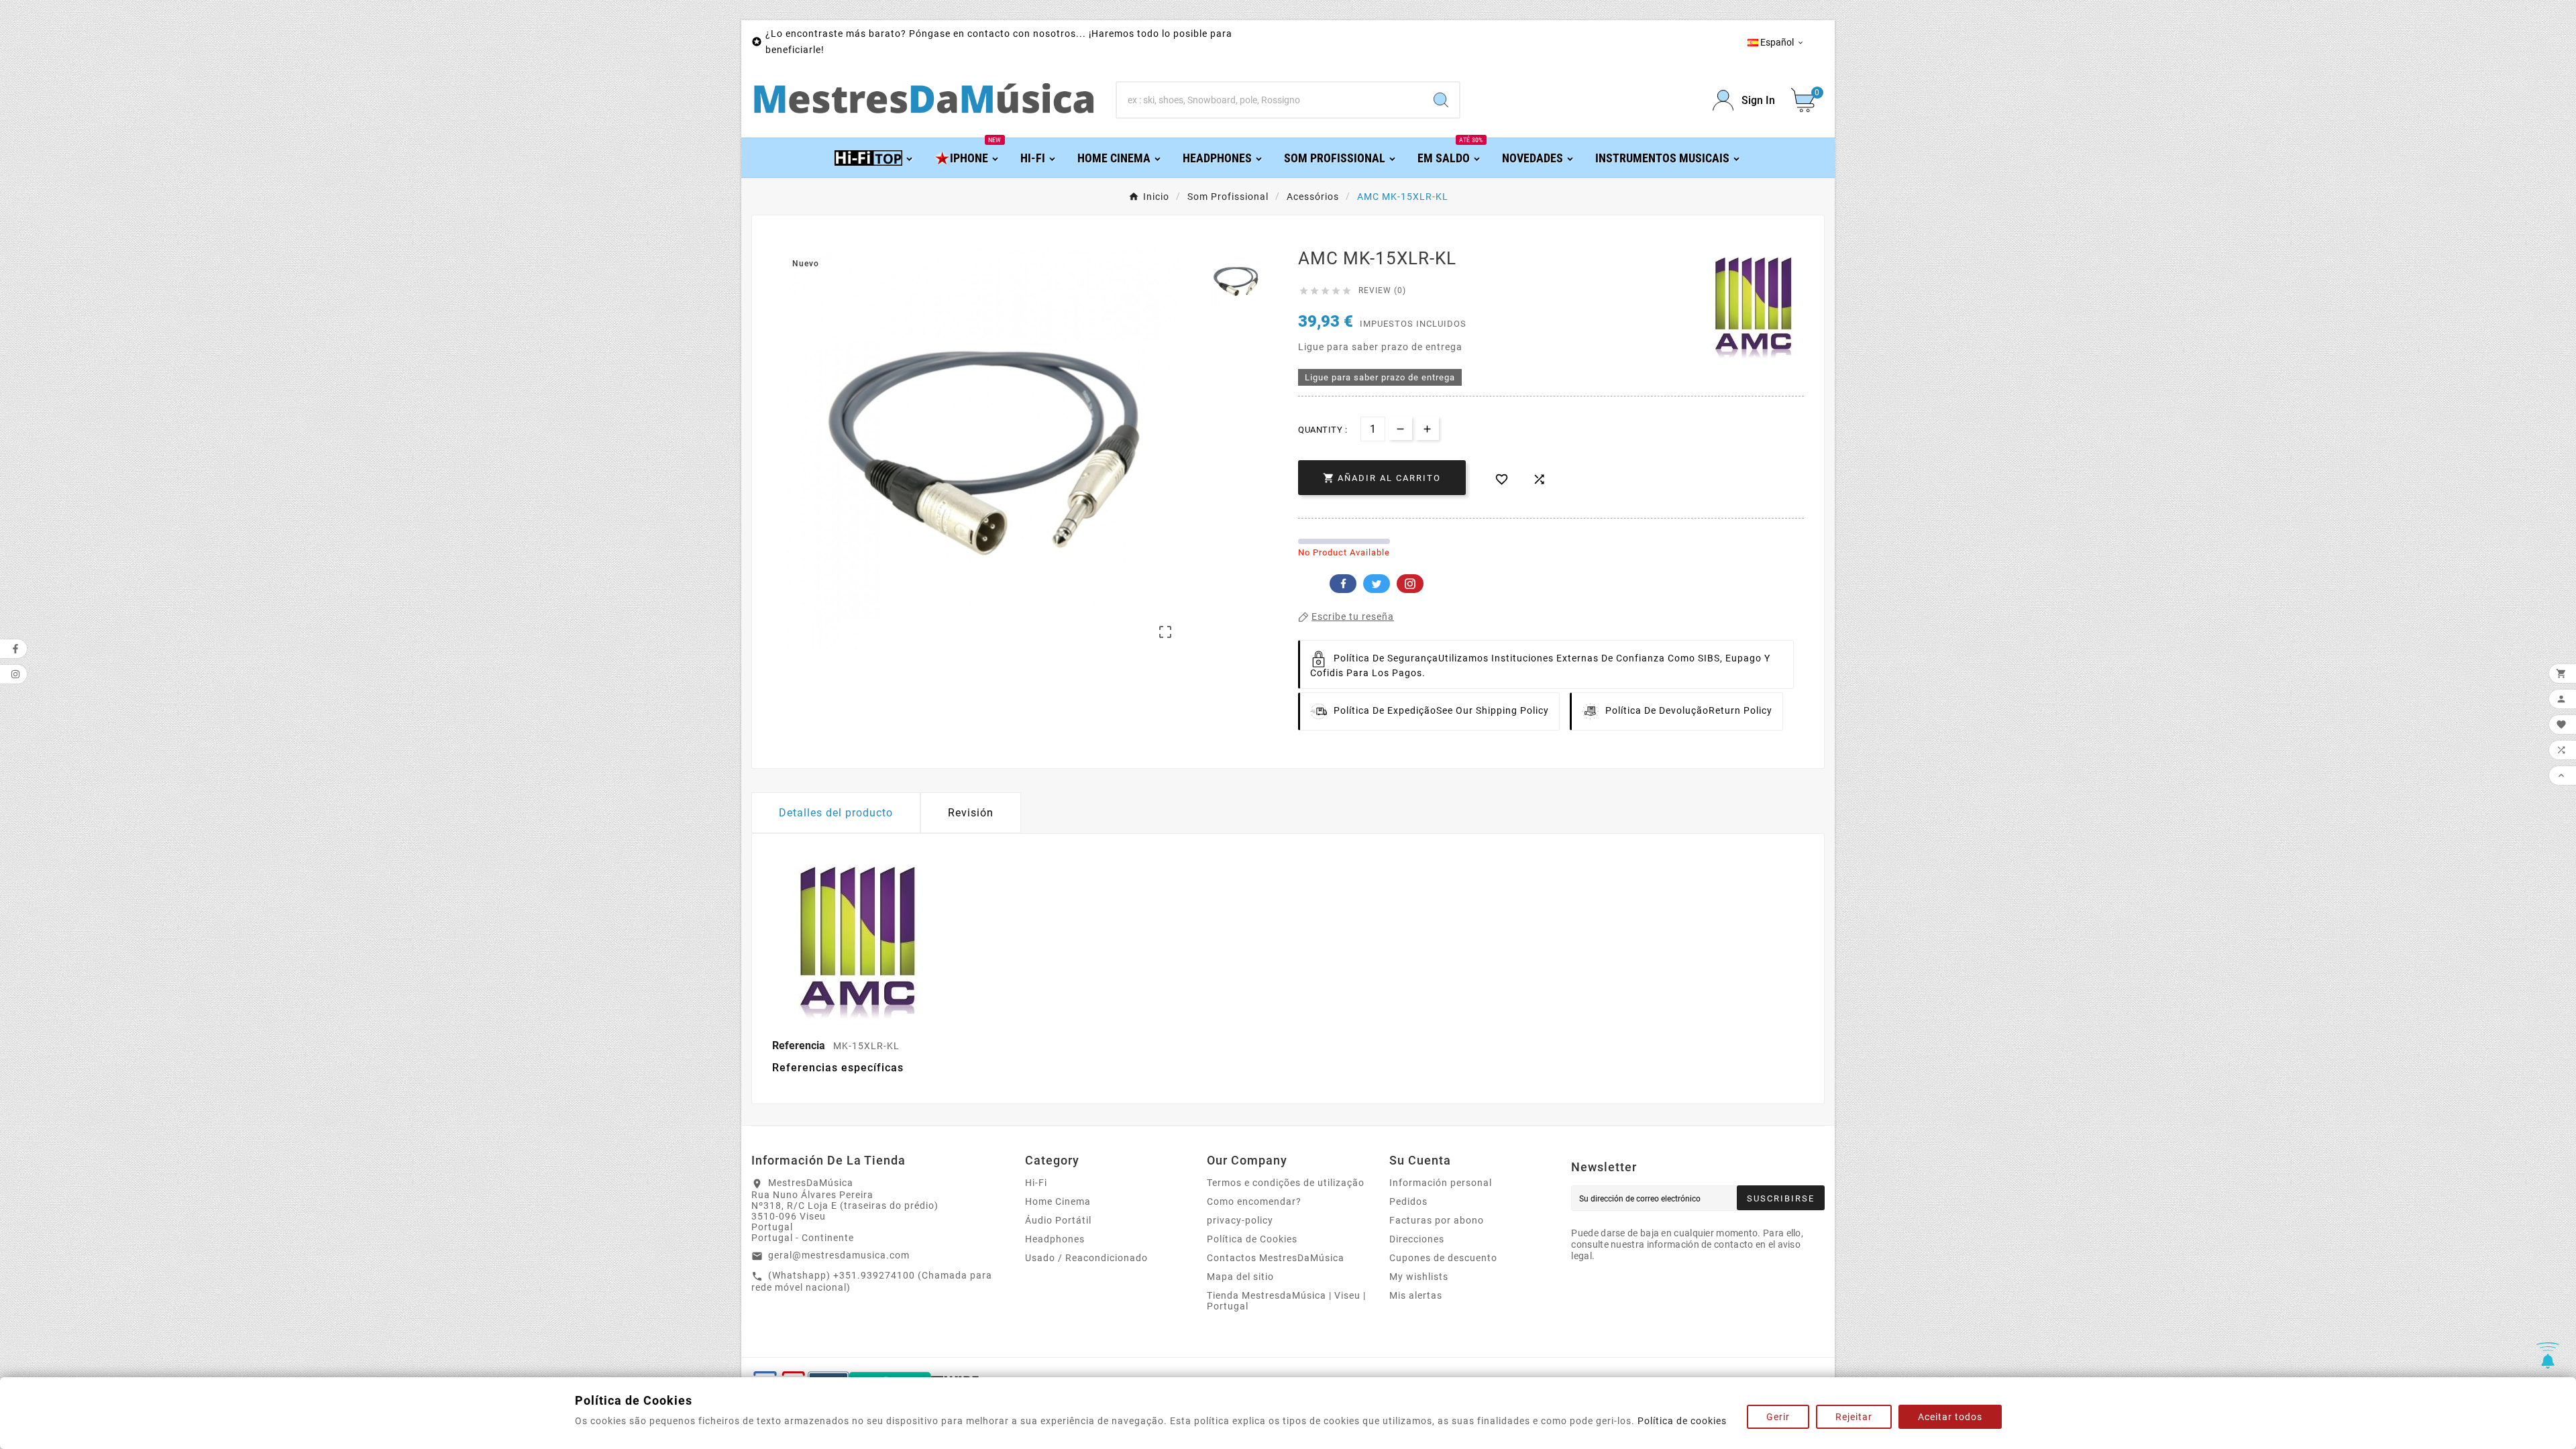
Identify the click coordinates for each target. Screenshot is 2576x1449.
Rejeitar (1854, 1417)
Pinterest (1410, 584)
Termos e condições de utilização (1286, 1183)
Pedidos (1408, 1201)
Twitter (1377, 584)
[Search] (1441, 100)
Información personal (1441, 1183)
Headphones (1055, 1239)
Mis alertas (1416, 1295)
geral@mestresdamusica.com (839, 1255)
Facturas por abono (1437, 1220)
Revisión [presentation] (971, 813)
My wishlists (1419, 1277)
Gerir (1778, 1417)
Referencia (800, 1045)
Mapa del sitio (1240, 1277)
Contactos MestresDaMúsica (1276, 1258)
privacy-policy (1240, 1220)
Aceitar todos (1950, 1417)
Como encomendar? (1254, 1201)
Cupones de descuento (1443, 1258)
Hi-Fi (1036, 1183)
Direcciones (1417, 1239)
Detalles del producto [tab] (836, 813)
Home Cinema (1058, 1201)
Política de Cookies (1252, 1239)
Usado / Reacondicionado (1086, 1258)
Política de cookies (1682, 1421)
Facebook (1343, 584)
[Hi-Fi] (874, 157)
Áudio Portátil (1058, 1220)
